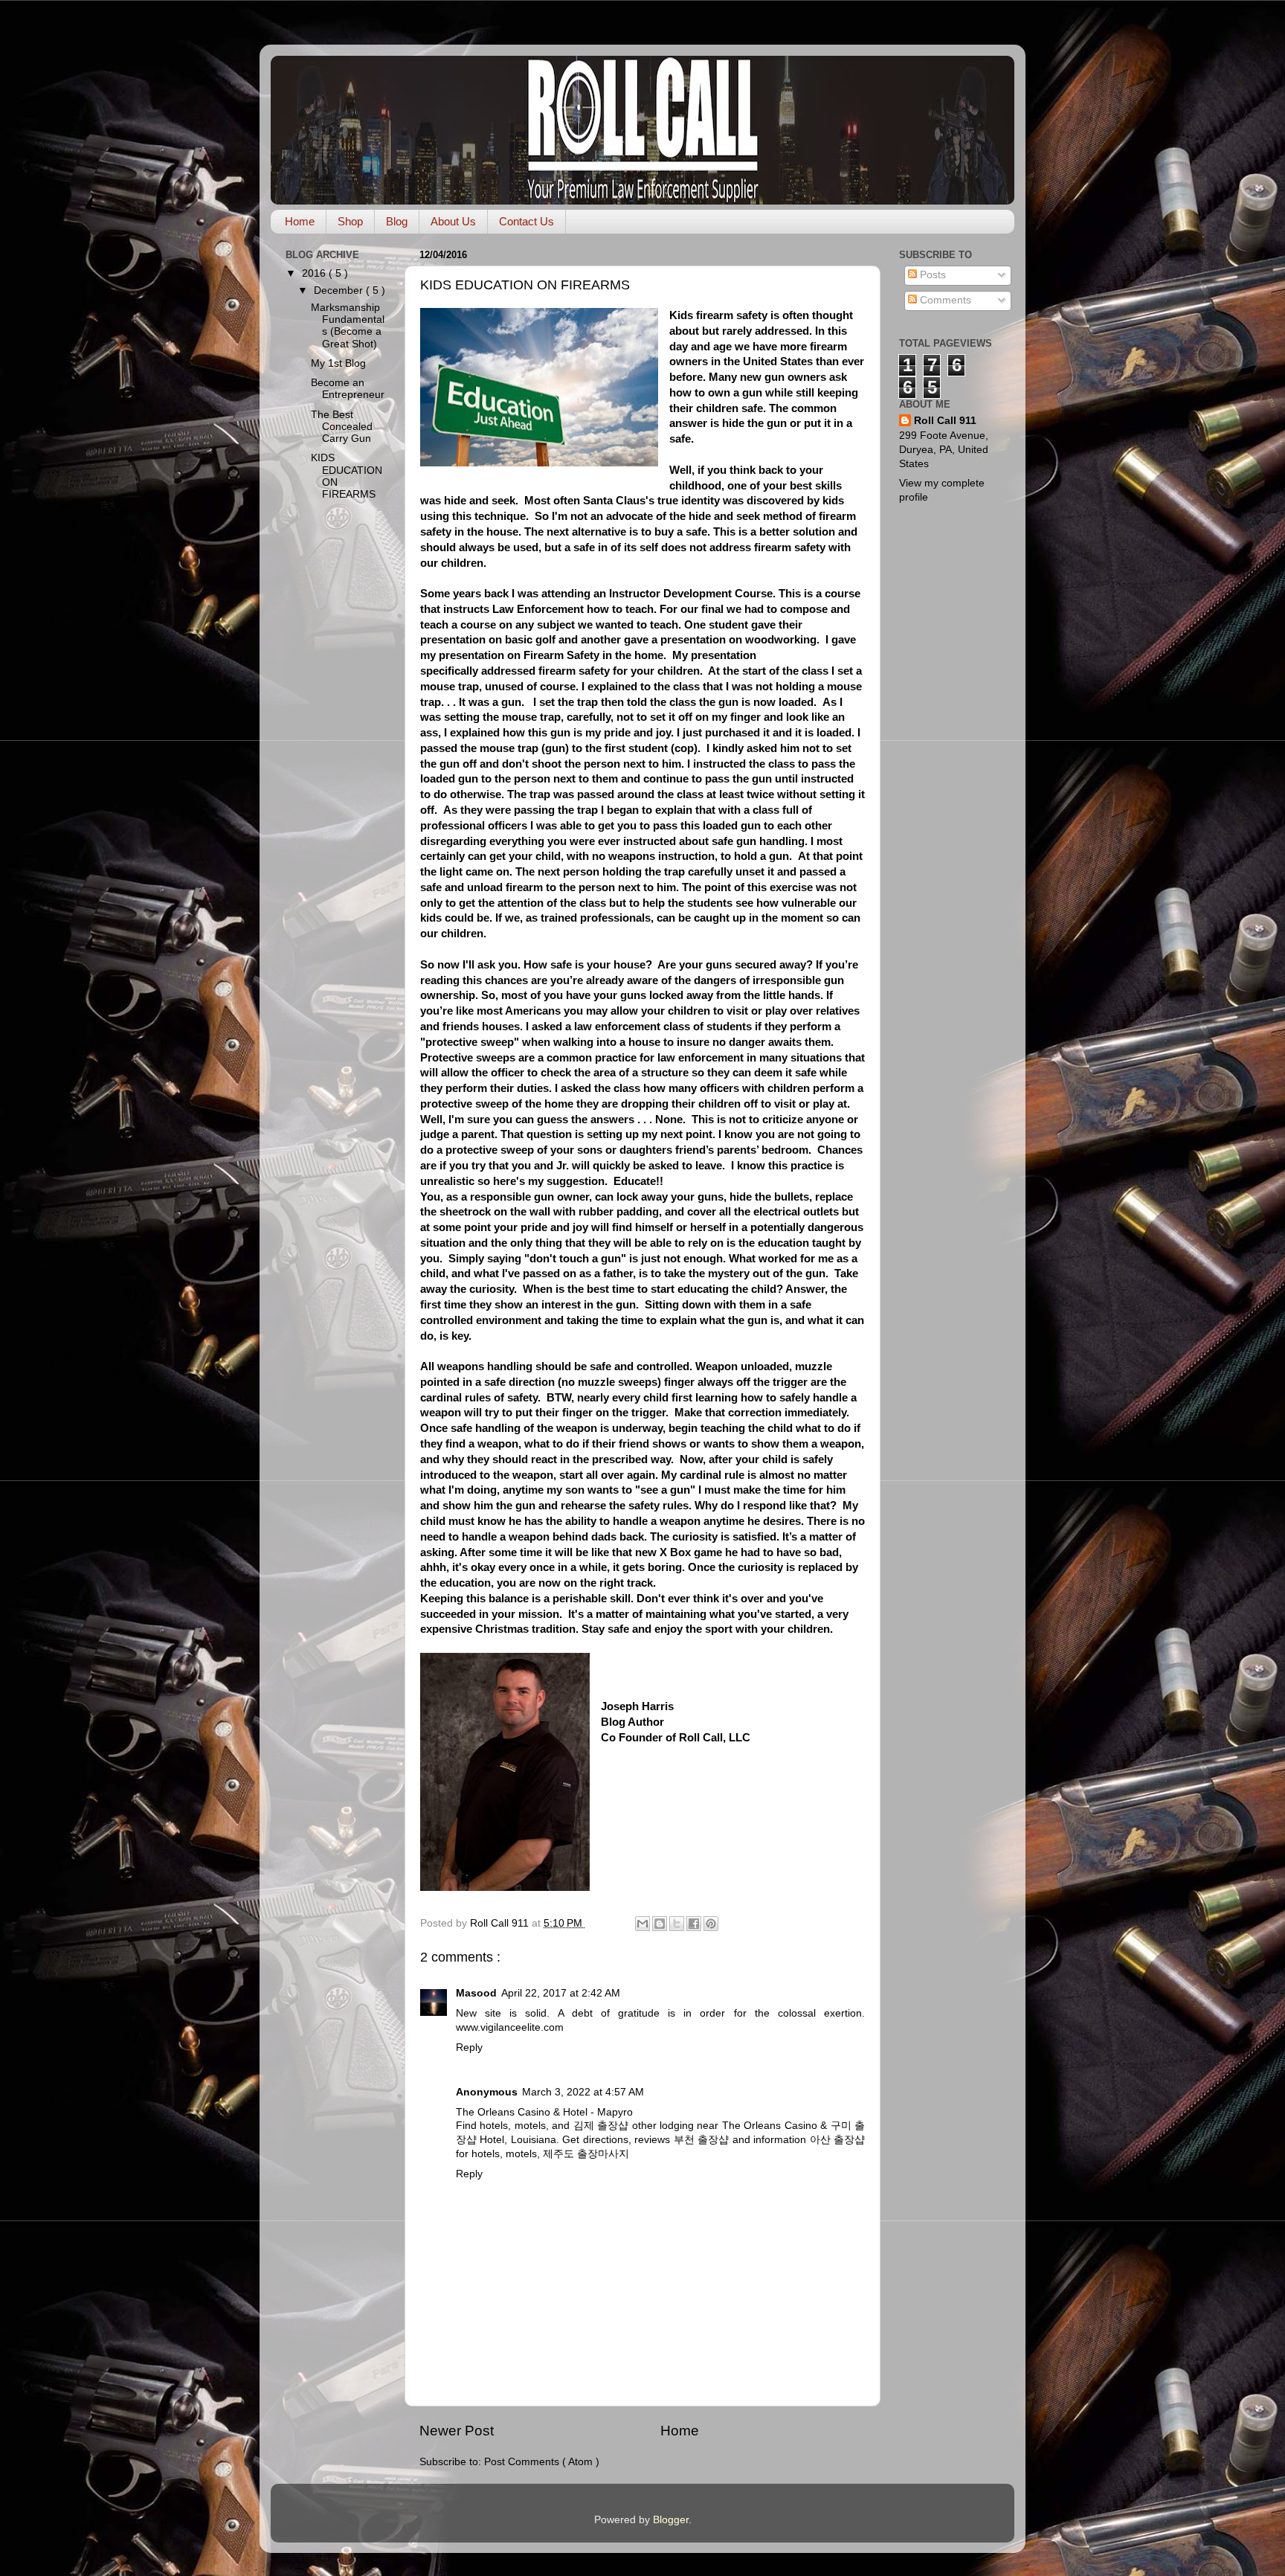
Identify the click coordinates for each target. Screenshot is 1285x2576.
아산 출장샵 (837, 2140)
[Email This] (642, 1924)
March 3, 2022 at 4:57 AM (583, 2092)
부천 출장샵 (701, 2140)
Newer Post (457, 2431)
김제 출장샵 (601, 2126)
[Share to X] (677, 1924)
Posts (931, 275)
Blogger (671, 2520)
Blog (397, 221)
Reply (469, 2047)
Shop (350, 221)
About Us (453, 221)
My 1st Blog (338, 363)
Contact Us (526, 221)
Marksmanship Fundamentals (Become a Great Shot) (348, 326)
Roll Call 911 (945, 421)
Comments (944, 300)
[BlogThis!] (660, 1924)
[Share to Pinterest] (711, 1924)
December (340, 290)
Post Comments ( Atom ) (542, 2462)
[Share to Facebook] (694, 1924)
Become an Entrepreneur (348, 389)
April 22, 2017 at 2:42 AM (561, 1993)
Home (300, 221)
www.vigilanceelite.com (510, 2027)
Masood (476, 1993)
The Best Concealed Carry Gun (342, 427)
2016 (315, 273)
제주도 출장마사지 (586, 2154)
